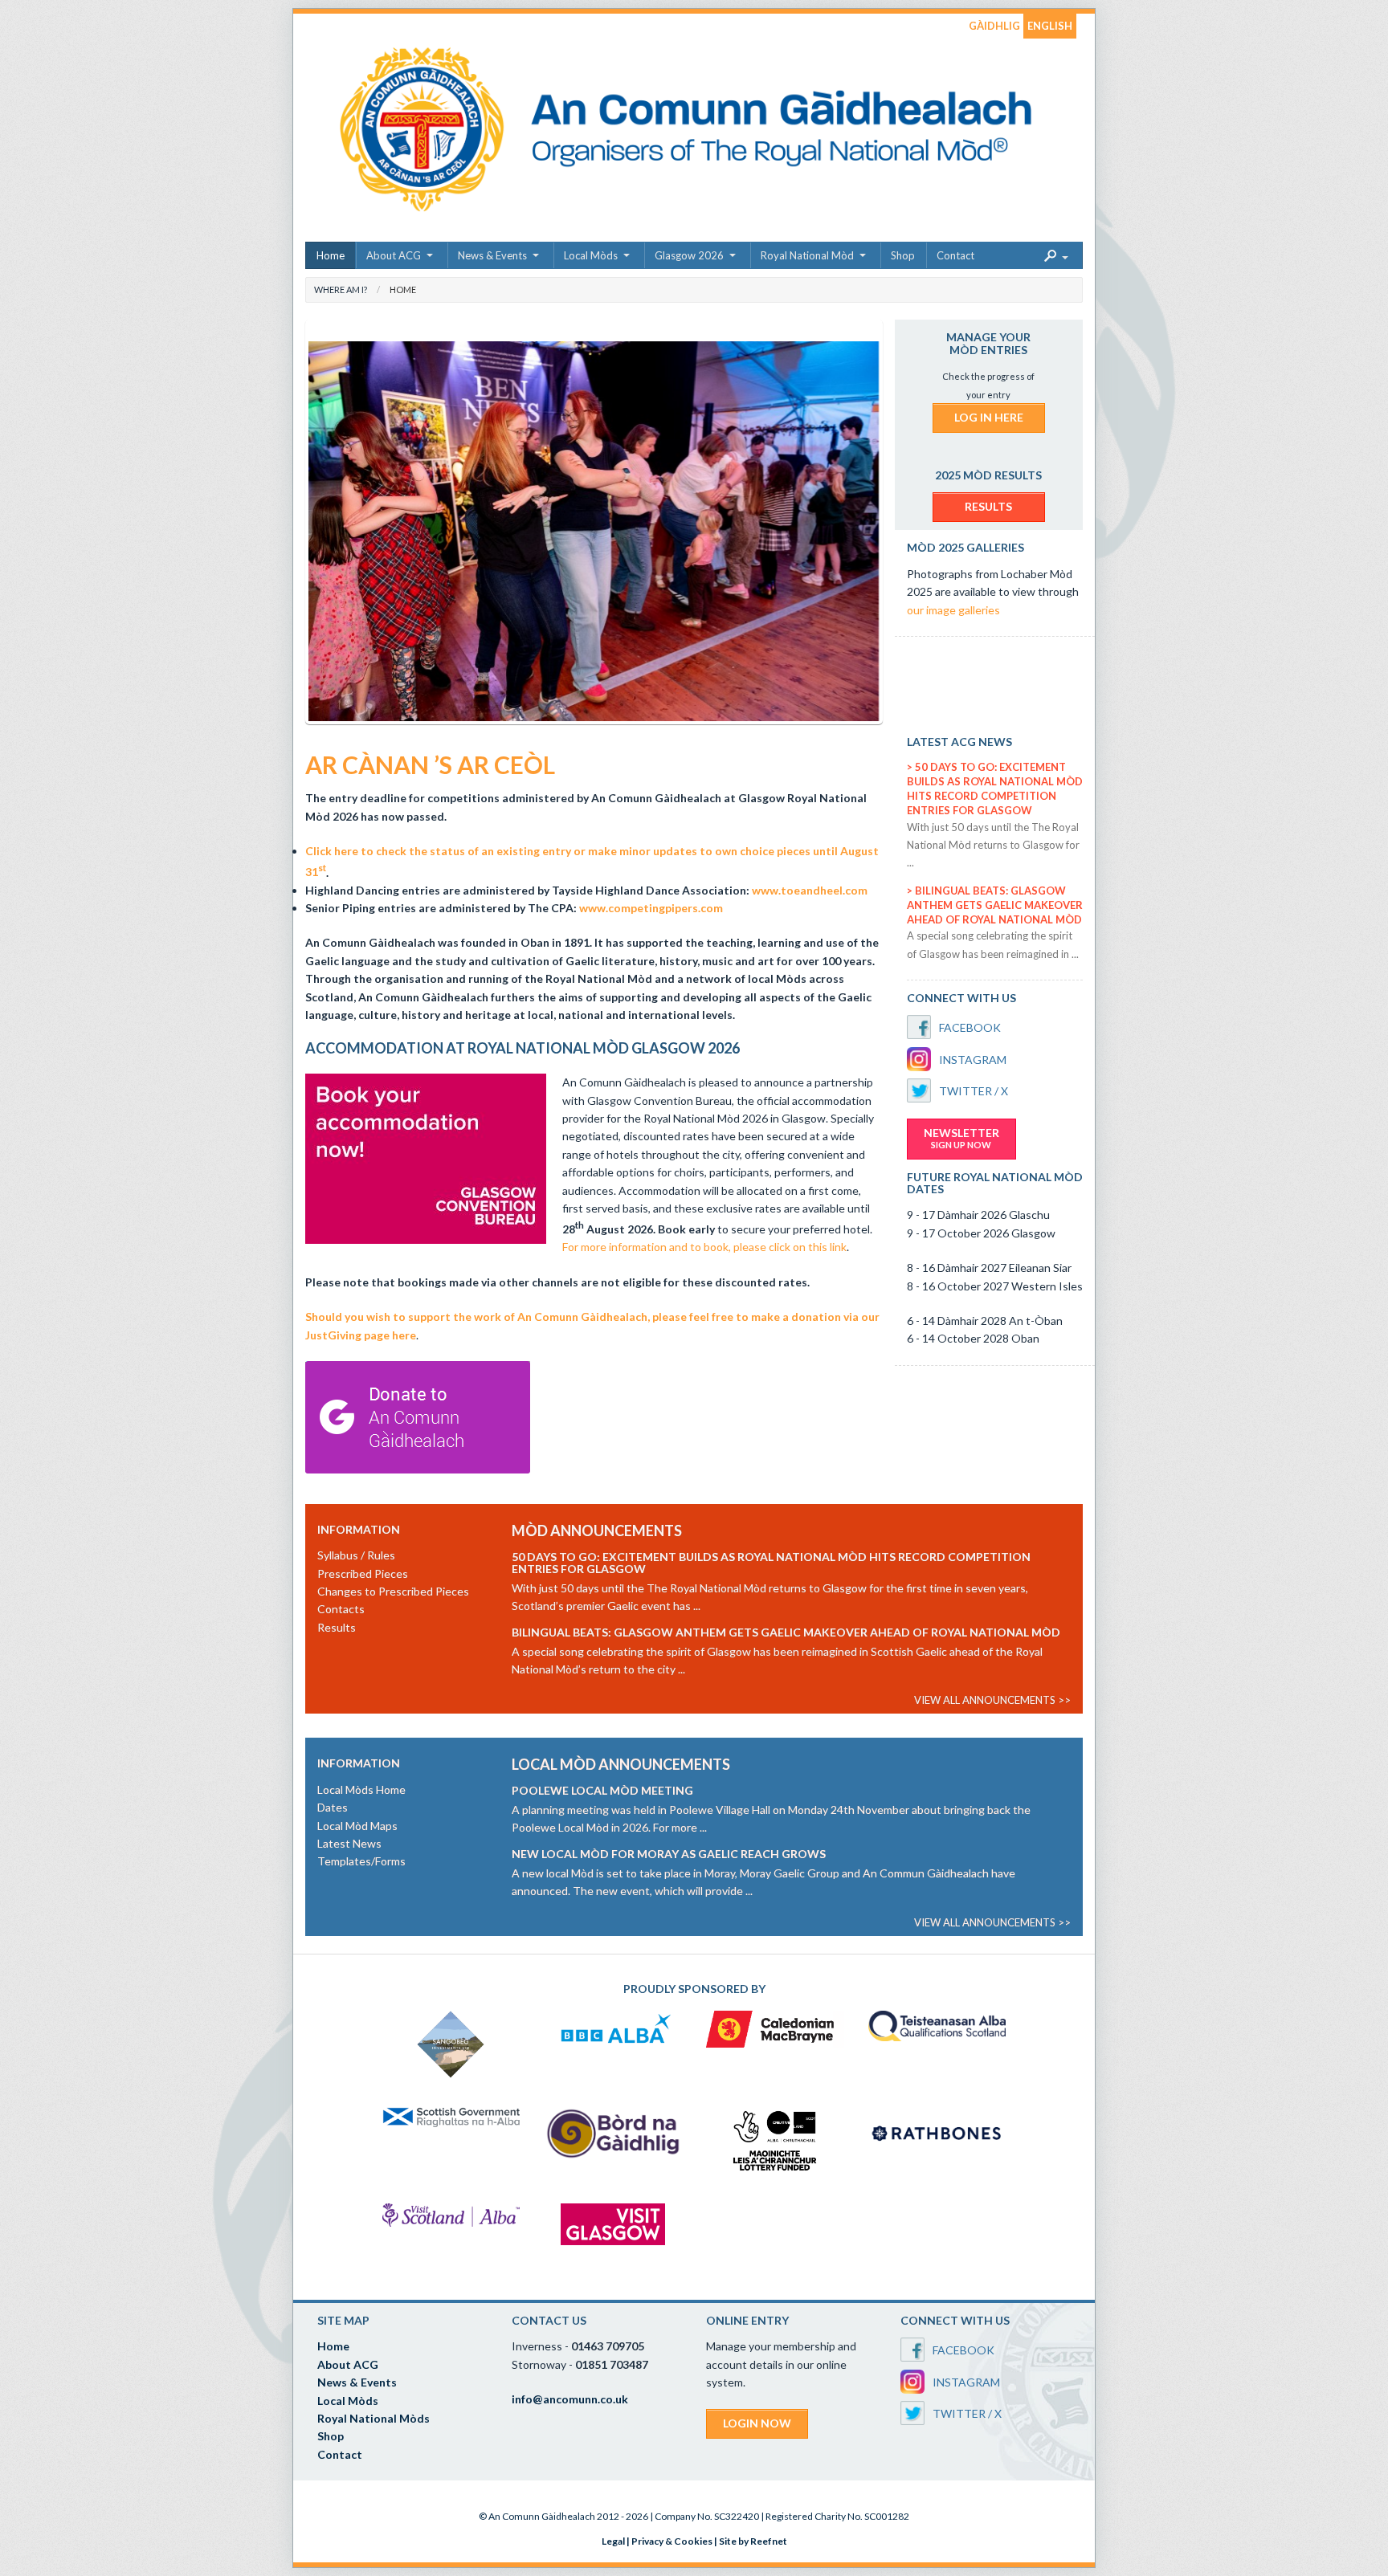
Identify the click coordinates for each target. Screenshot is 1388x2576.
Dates (333, 1807)
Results (337, 1627)
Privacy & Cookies (672, 2541)
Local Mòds (591, 255)
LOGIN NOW (757, 2423)
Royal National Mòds (374, 2418)
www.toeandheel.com (810, 890)
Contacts (341, 1609)
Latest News (349, 1843)
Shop (903, 255)
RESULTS (988, 506)
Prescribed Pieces (363, 1573)
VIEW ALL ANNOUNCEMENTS (985, 1700)
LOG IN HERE (989, 417)
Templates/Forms (361, 1861)
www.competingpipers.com (651, 908)
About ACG (394, 255)
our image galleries (953, 610)
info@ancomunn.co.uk (570, 2399)
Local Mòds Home (361, 1789)
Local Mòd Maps (357, 1826)
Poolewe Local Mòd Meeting (602, 1790)
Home (331, 255)
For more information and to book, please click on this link (704, 1247)
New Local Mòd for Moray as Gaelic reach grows (669, 1854)
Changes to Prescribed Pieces (393, 1591)
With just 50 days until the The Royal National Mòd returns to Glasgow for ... (993, 845)
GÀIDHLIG (994, 26)
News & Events (492, 255)
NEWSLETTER (961, 1138)
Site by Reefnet (753, 2541)
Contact (955, 255)
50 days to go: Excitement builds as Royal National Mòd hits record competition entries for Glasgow (771, 1563)
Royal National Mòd (807, 255)
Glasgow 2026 (689, 255)
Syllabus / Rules (356, 1555)
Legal (613, 2541)
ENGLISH (1050, 26)
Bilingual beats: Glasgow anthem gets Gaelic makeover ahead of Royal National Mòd (995, 905)
